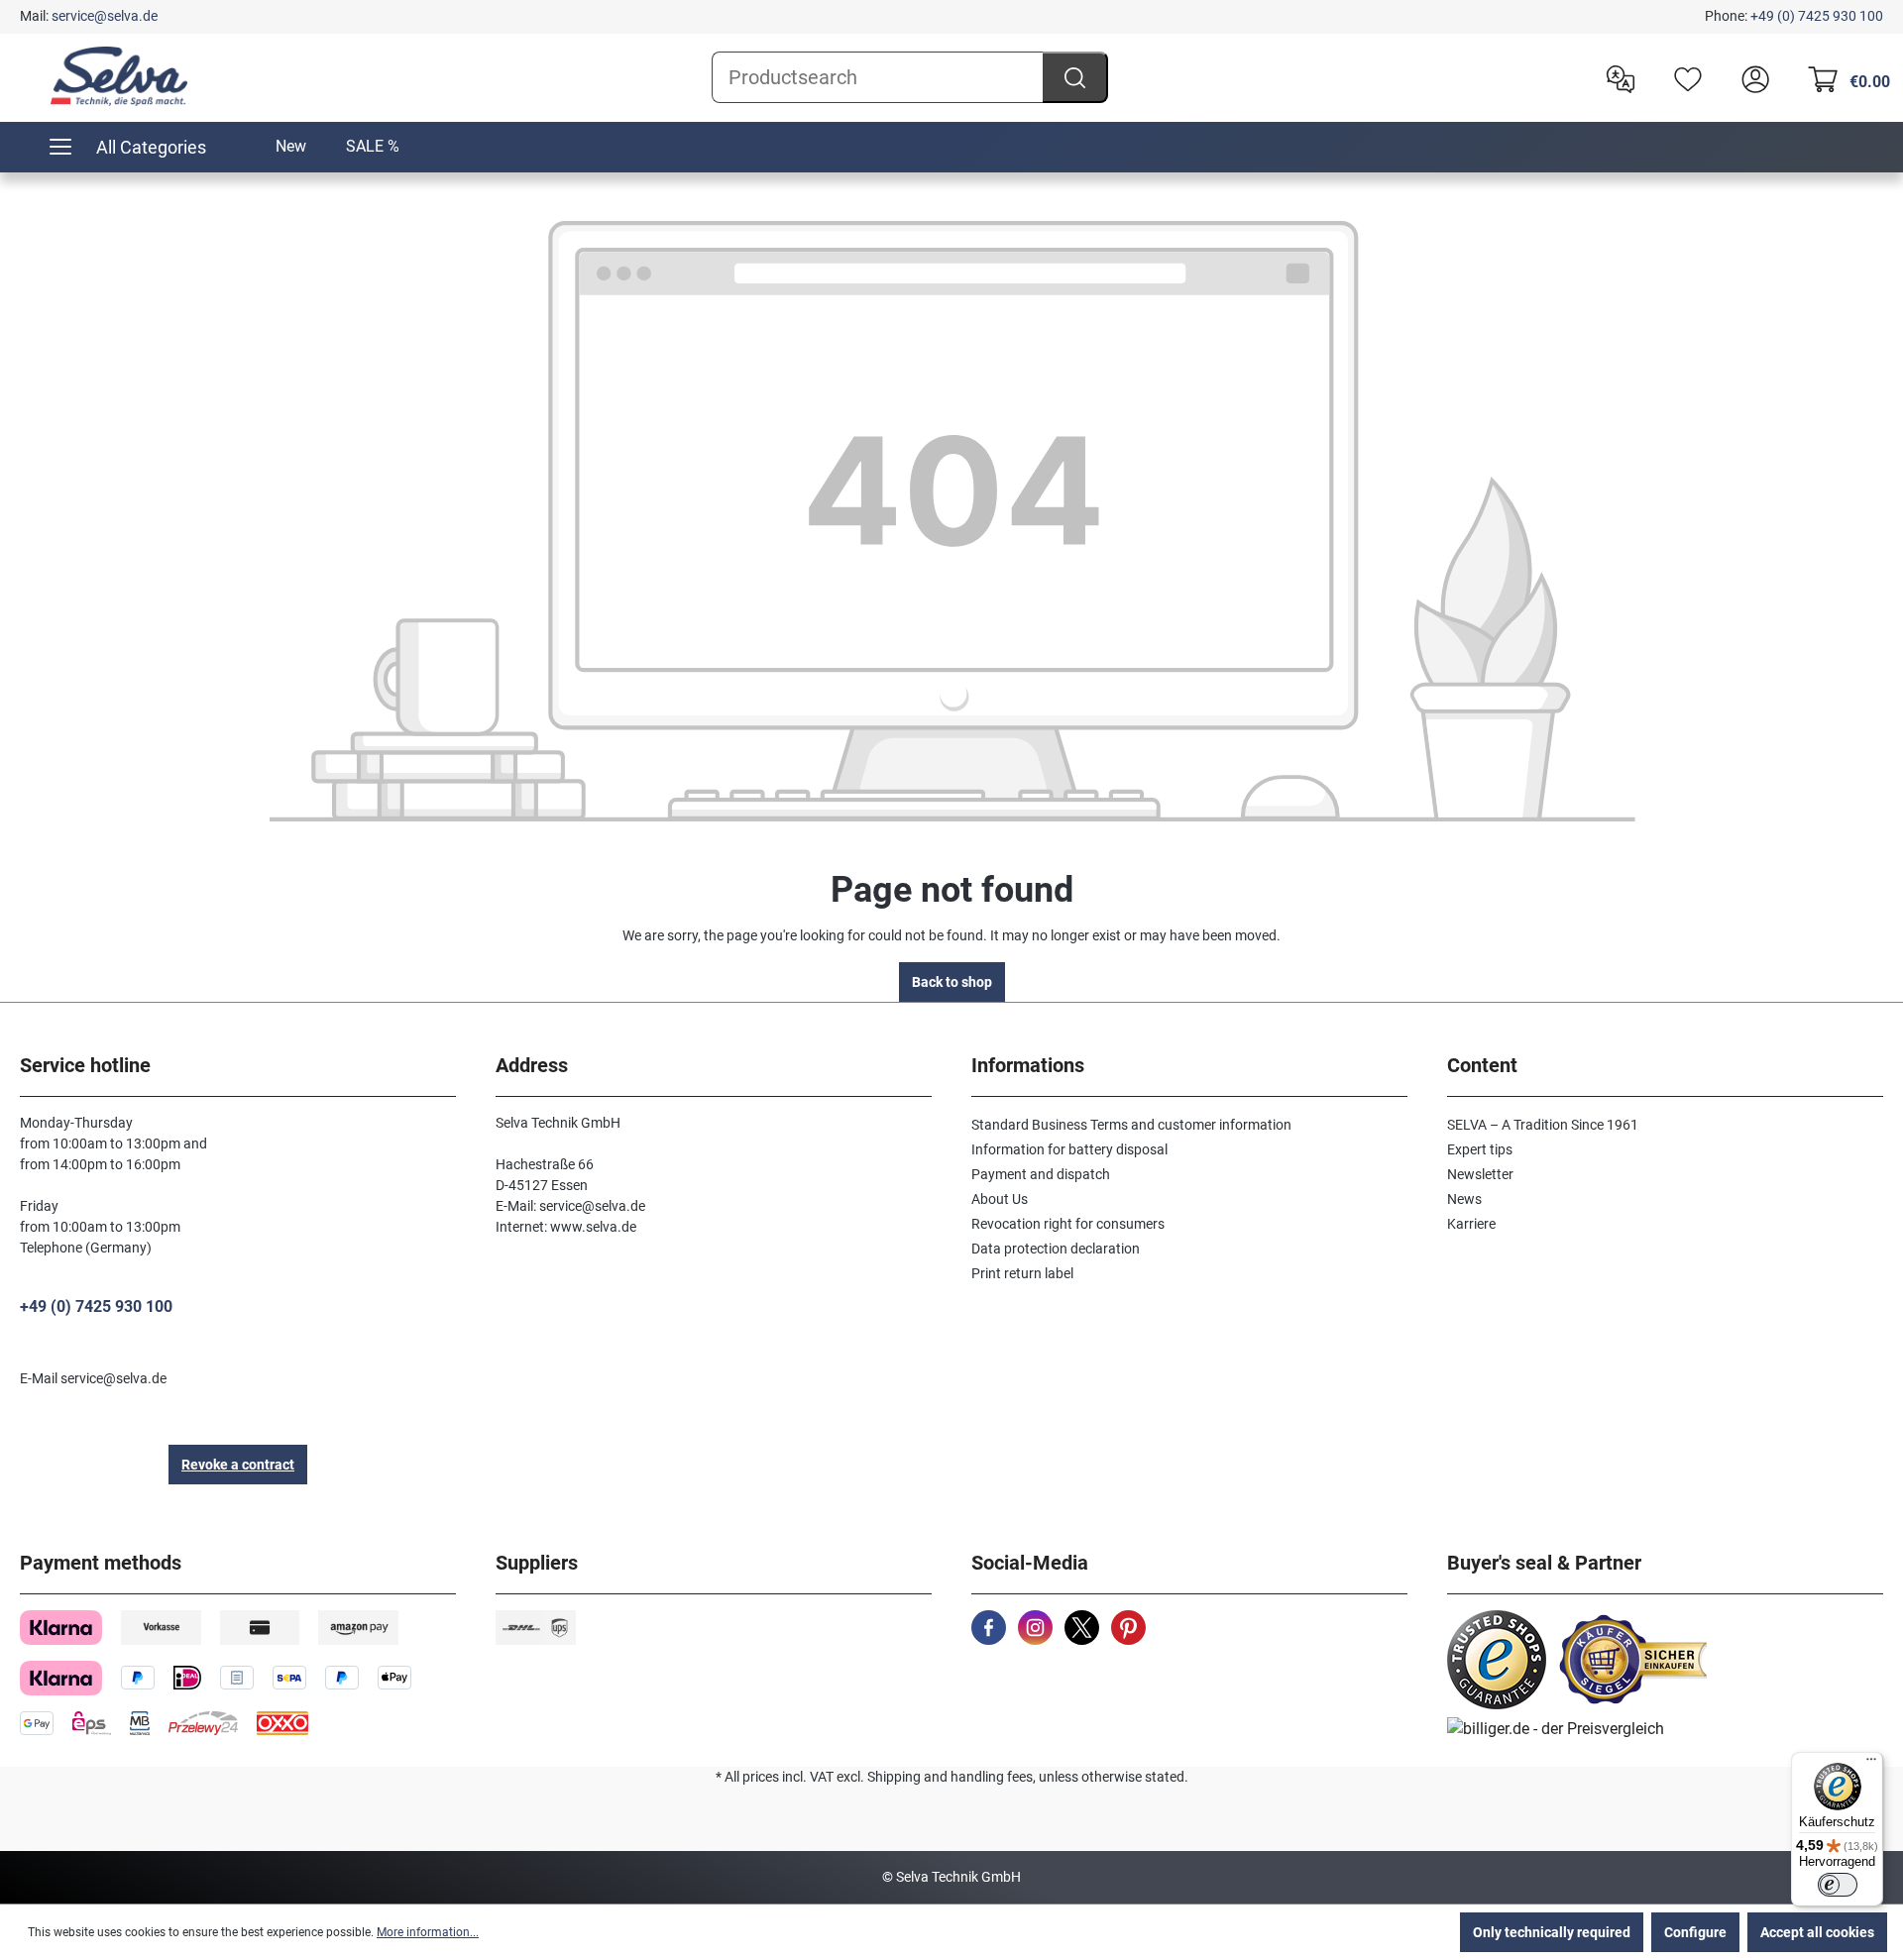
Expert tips (1480, 1149)
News (1464, 1199)
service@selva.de (105, 16)
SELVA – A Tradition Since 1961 (1543, 1125)
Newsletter (1480, 1174)
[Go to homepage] (119, 76)
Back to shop (952, 982)
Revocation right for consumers (1068, 1224)
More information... (428, 1932)
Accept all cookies (1817, 1932)
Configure (1695, 1932)
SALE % (373, 146)
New (291, 146)
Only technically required (1552, 1932)
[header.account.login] (1750, 77)
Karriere (1471, 1224)
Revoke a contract (238, 1465)
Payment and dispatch (1041, 1174)
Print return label (1022, 1273)
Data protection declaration (1056, 1249)
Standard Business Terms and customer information (1131, 1125)
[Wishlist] (1683, 77)
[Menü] (1871, 1764)
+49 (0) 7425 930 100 (1817, 16)
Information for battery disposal (1069, 1149)
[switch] (1838, 1885)
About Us (1000, 1199)
